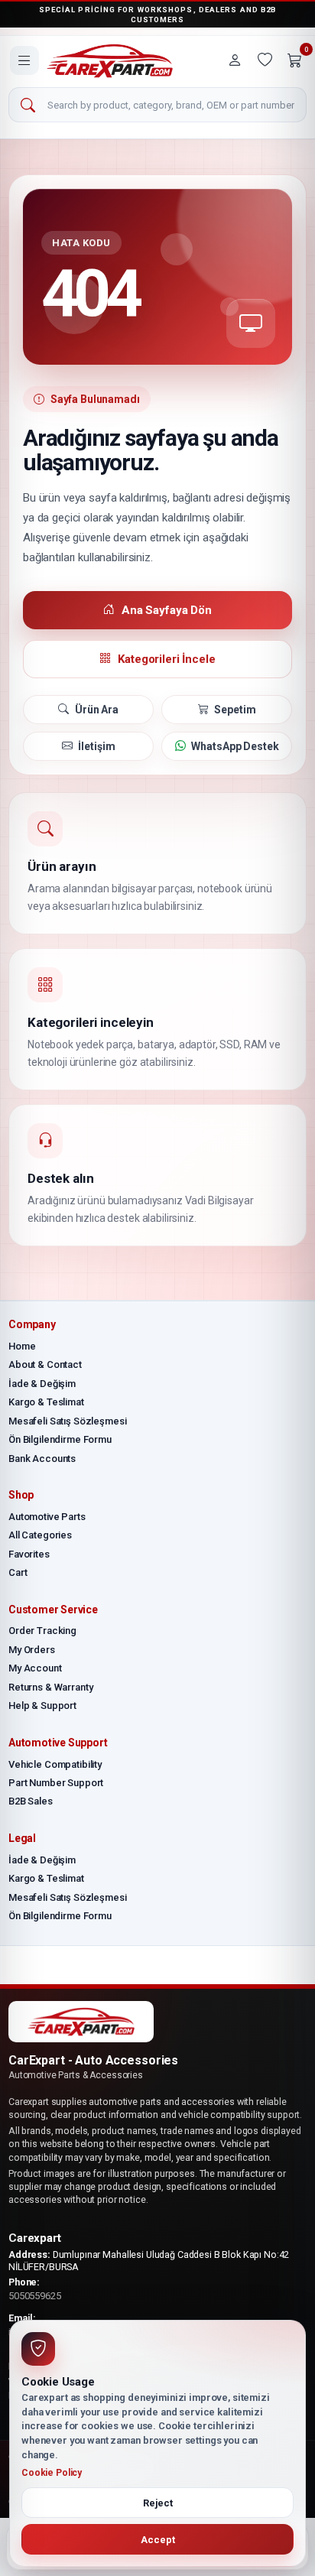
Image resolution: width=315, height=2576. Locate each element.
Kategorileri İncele (166, 659)
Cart (18, 1572)
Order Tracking (42, 1631)
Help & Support (42, 1705)
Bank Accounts (42, 1459)
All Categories (40, 1535)
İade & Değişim (42, 1384)
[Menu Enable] (24, 60)
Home (22, 1346)
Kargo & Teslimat (46, 1402)
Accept (158, 2540)
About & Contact (45, 1364)
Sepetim (235, 710)
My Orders (32, 1650)
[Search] (28, 106)
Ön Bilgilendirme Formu (60, 1439)
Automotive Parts (47, 1517)
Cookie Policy (52, 2473)
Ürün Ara (97, 710)
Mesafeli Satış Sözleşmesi (68, 1421)
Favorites (29, 1554)
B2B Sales (31, 1801)
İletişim (96, 746)
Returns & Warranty (50, 1687)
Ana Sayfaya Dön (167, 610)
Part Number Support (56, 1783)
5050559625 (35, 2296)
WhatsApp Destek (235, 746)
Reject (158, 2503)
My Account (35, 1668)
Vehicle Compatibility (55, 1764)
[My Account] (235, 60)
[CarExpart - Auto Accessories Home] (110, 61)
